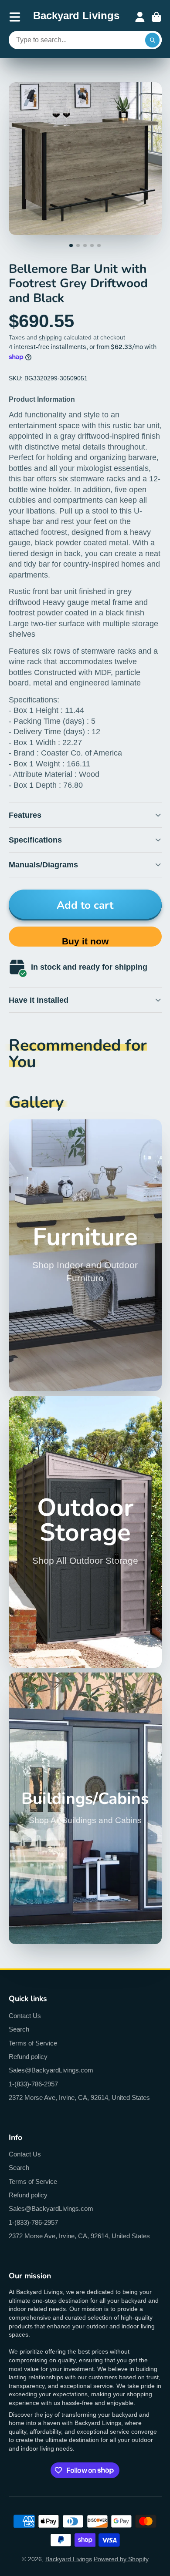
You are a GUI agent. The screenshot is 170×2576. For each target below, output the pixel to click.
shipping (50, 337)
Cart (156, 17)
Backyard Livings (69, 2559)
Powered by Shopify (121, 2559)
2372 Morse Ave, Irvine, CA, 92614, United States (79, 2097)
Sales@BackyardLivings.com (51, 2070)
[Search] (153, 40)
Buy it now (85, 941)
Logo (76, 17)
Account (140, 17)
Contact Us (25, 2016)
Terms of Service (33, 2043)
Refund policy (28, 2057)
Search (19, 2029)
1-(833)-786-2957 (33, 2084)
